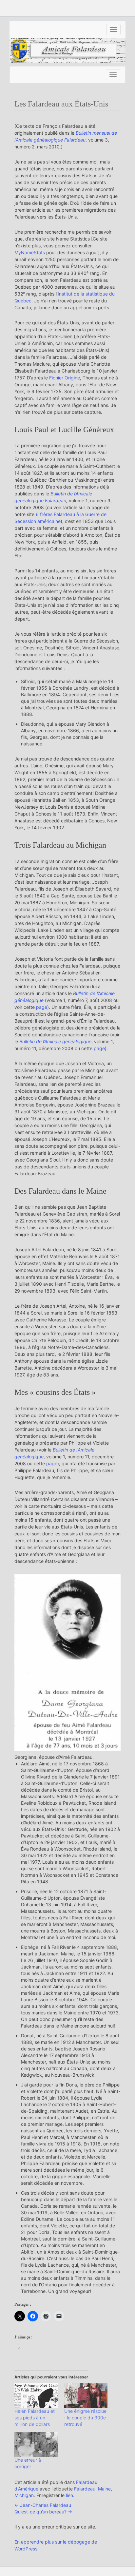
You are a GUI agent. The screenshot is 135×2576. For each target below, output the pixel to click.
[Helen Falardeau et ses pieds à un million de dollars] (36, 2395)
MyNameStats (30, 252)
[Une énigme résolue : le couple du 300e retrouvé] (86, 2395)
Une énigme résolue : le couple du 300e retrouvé (85, 2418)
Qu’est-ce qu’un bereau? (43, 2512)
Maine (104, 2489)
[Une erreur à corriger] (36, 2444)
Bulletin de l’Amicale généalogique (55, 1041)
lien (69, 2495)
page (42, 1007)
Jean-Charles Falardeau (43, 2505)
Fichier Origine (65, 378)
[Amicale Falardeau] (67, 50)
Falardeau (85, 2489)
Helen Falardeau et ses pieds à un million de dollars (35, 2418)
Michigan (24, 2495)
